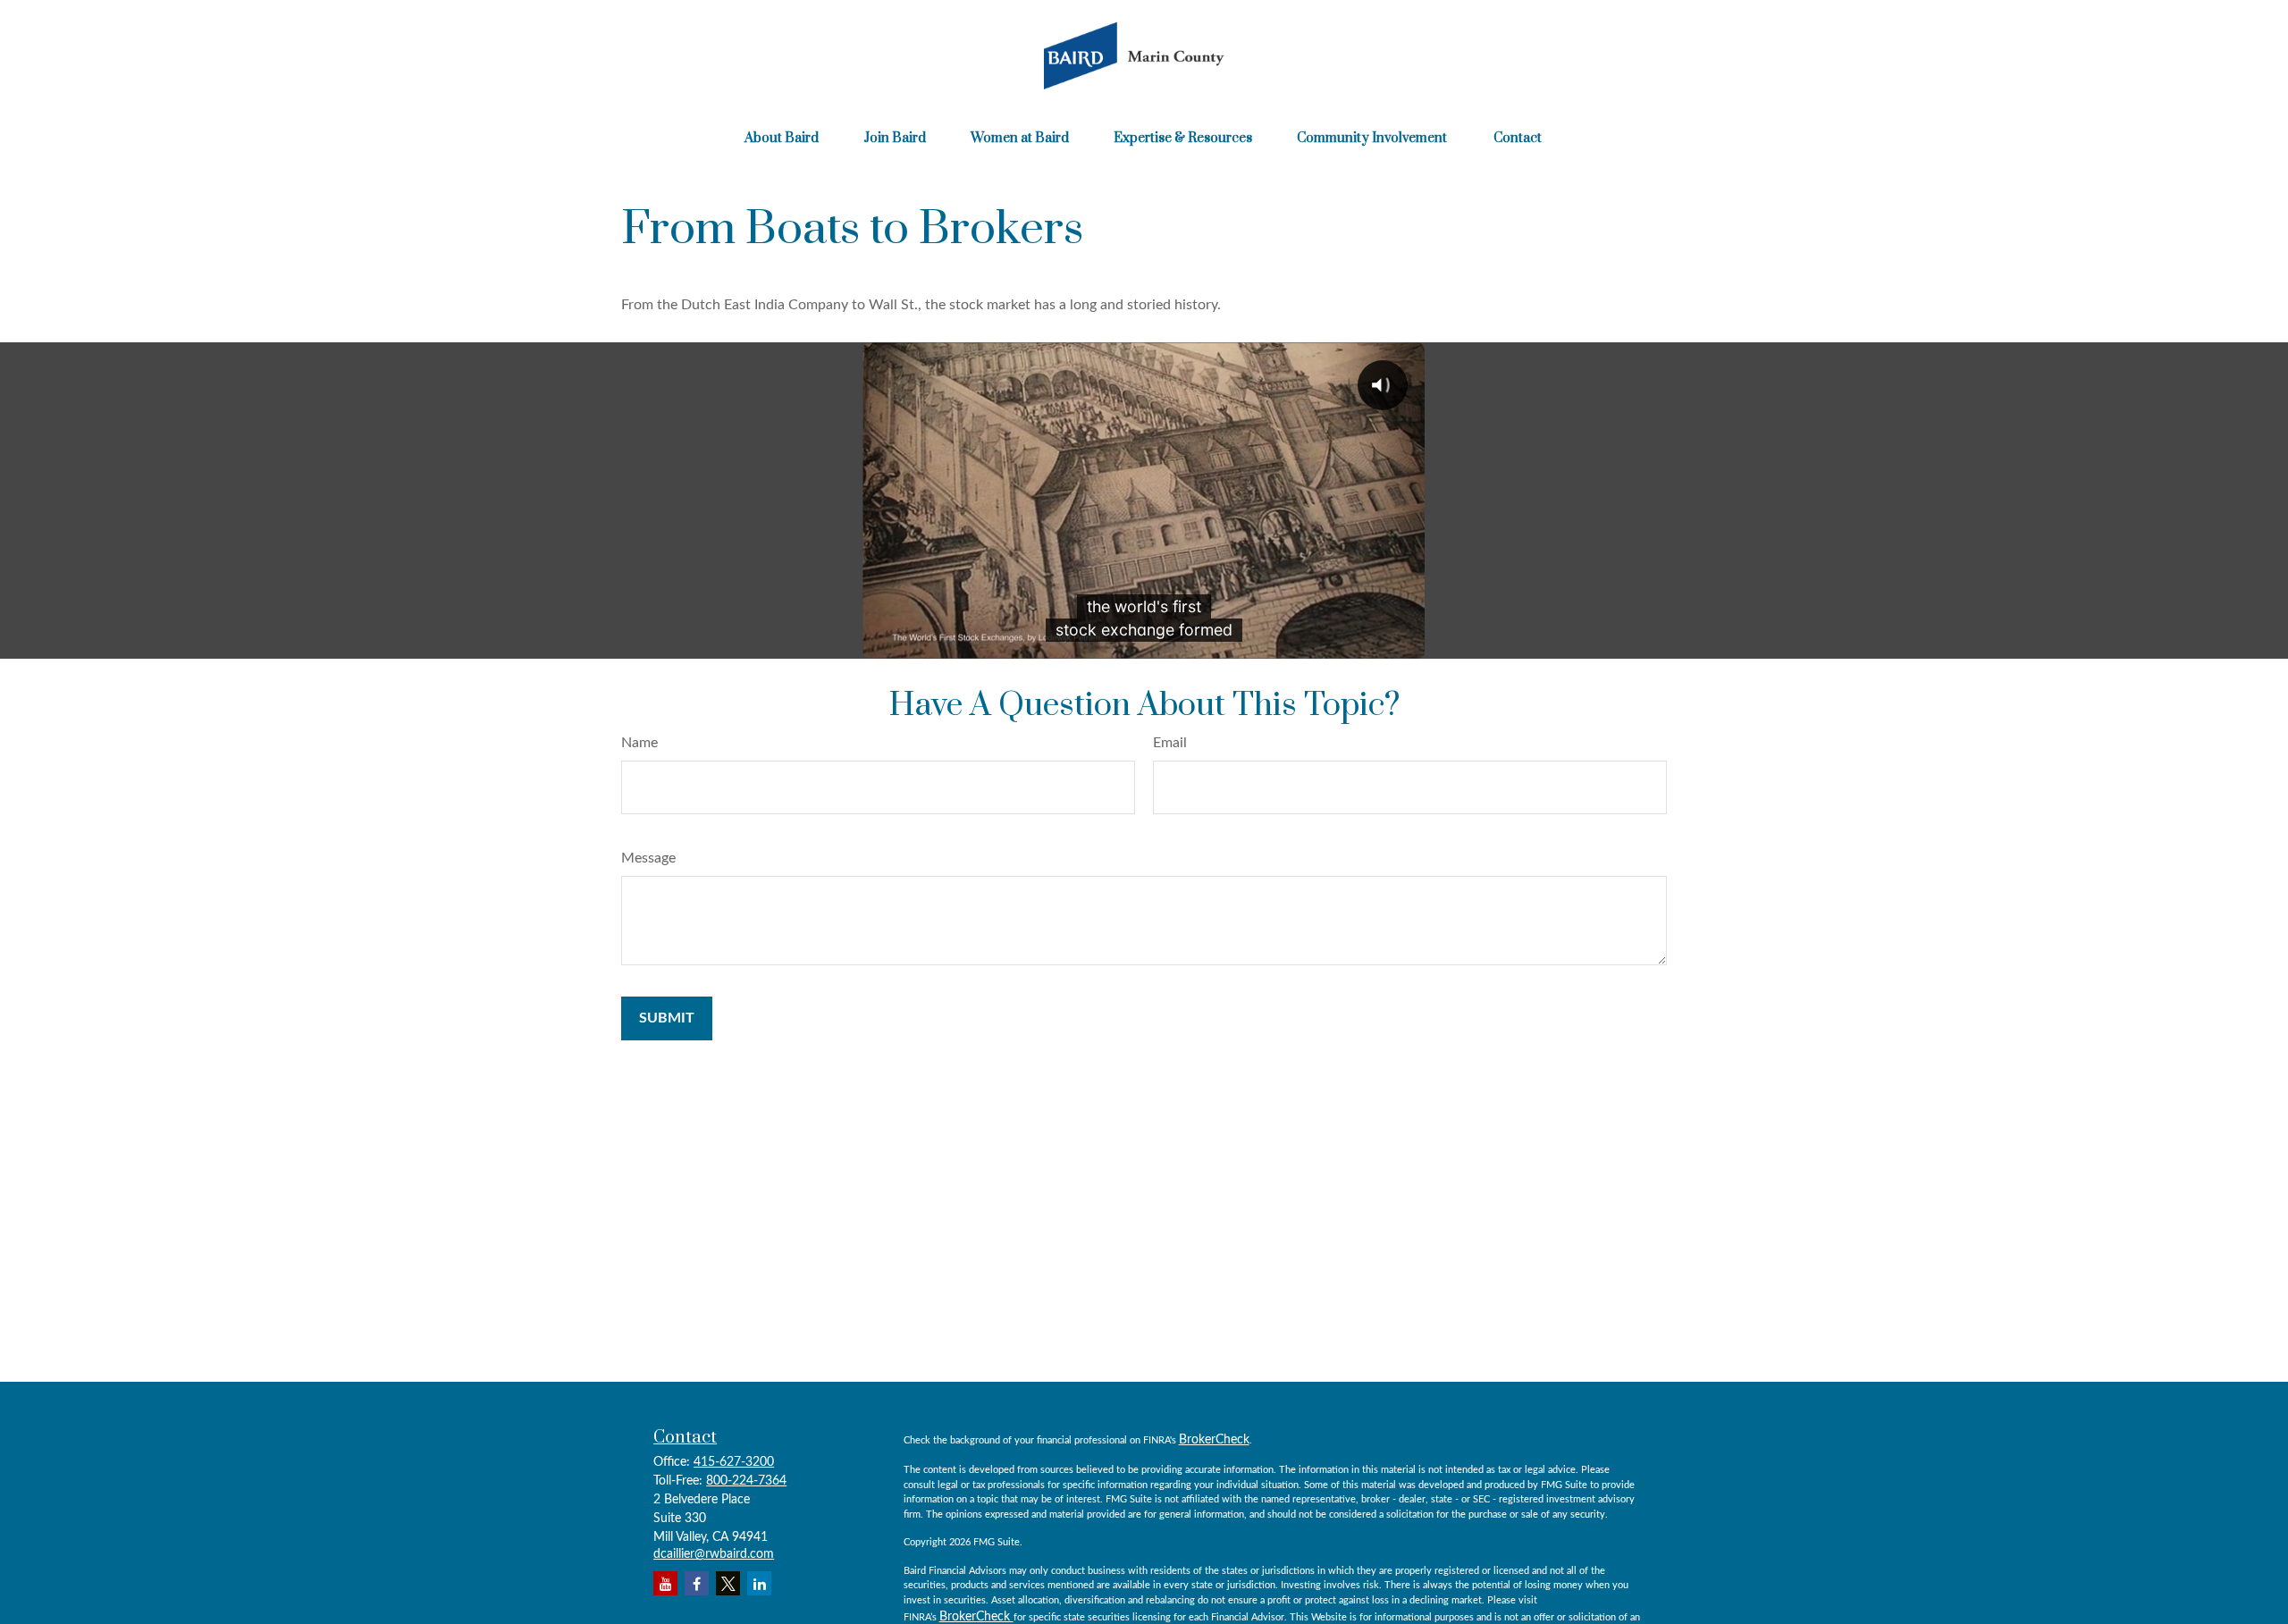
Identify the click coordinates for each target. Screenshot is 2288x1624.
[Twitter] (728, 1583)
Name (639, 743)
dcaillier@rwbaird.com (714, 1554)
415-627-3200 (734, 1462)
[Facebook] (697, 1583)
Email (1170, 743)
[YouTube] (665, 1583)
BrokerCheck (1214, 1440)
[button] (782, 138)
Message (648, 858)
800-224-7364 (746, 1481)
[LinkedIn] (759, 1583)
